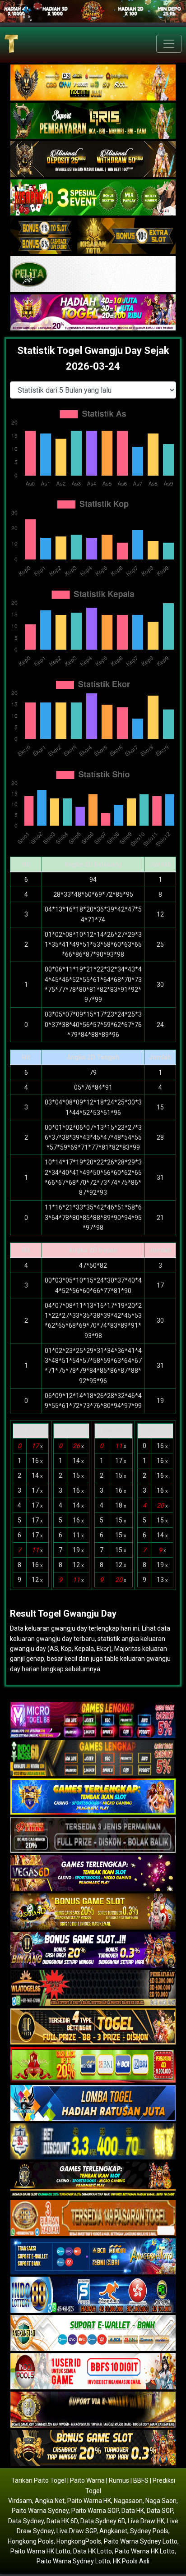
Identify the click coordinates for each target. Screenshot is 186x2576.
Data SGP (160, 2511)
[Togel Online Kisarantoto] (93, 236)
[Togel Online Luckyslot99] (93, 2142)
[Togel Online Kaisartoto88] (93, 2065)
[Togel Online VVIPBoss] (93, 83)
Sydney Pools (149, 2531)
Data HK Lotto (93, 2551)
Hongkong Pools (31, 2541)
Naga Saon (161, 2501)
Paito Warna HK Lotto (40, 2551)
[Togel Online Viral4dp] (93, 313)
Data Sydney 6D (103, 2521)
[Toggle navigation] (169, 44)
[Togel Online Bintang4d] (93, 1950)
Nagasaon (128, 2501)
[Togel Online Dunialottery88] (93, 2218)
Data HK (133, 2511)
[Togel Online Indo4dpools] (93, 2104)
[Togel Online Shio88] (93, 2410)
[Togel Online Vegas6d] (93, 1874)
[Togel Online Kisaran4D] (93, 198)
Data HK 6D (62, 2521)
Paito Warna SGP (95, 2511)
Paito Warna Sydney (40, 2511)
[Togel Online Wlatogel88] (93, 1989)
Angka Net (50, 2501)
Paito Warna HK (89, 2501)
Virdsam (20, 2501)
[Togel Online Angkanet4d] (93, 2333)
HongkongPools (79, 2541)
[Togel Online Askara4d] (93, 1912)
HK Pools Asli (131, 2561)
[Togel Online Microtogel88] (93, 1720)
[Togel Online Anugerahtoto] (93, 2257)
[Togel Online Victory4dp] (93, 1797)
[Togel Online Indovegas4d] (93, 2448)
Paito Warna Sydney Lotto (141, 2541)
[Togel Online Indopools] (93, 2372)
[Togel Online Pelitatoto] (93, 275)
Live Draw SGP (77, 2531)
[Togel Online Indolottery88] (93, 2295)
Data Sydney (26, 2521)
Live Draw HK (146, 2521)
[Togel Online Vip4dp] (93, 2180)
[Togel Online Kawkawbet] (93, 1835)
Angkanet (113, 2531)
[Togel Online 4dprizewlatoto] (93, 2027)
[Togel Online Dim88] (93, 121)
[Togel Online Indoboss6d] (93, 1759)
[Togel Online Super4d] (93, 160)
